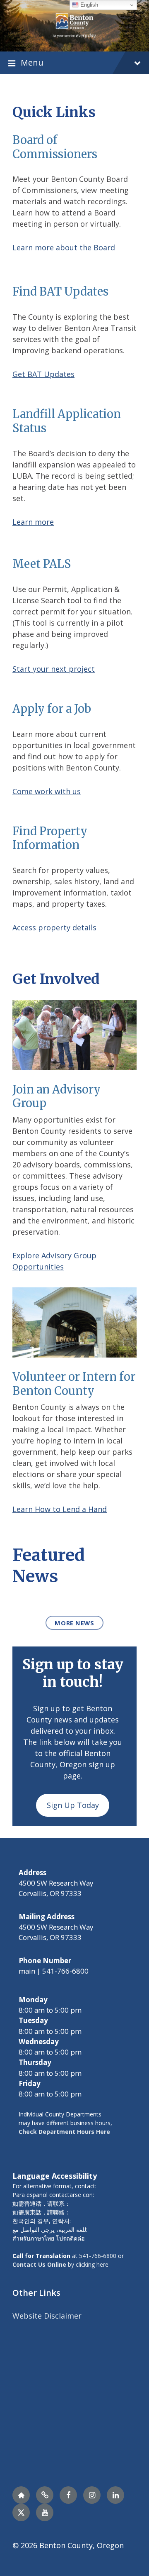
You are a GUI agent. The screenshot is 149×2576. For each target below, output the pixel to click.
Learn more (33, 522)
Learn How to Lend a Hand (60, 1509)
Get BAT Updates (43, 374)
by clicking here (60, 2264)
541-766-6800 (98, 2256)
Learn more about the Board (64, 247)
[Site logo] (74, 25)
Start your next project (54, 669)
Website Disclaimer (47, 2316)
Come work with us (47, 791)
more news (74, 1623)
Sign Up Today (73, 1805)
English (88, 5)
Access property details (54, 927)
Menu (32, 62)
